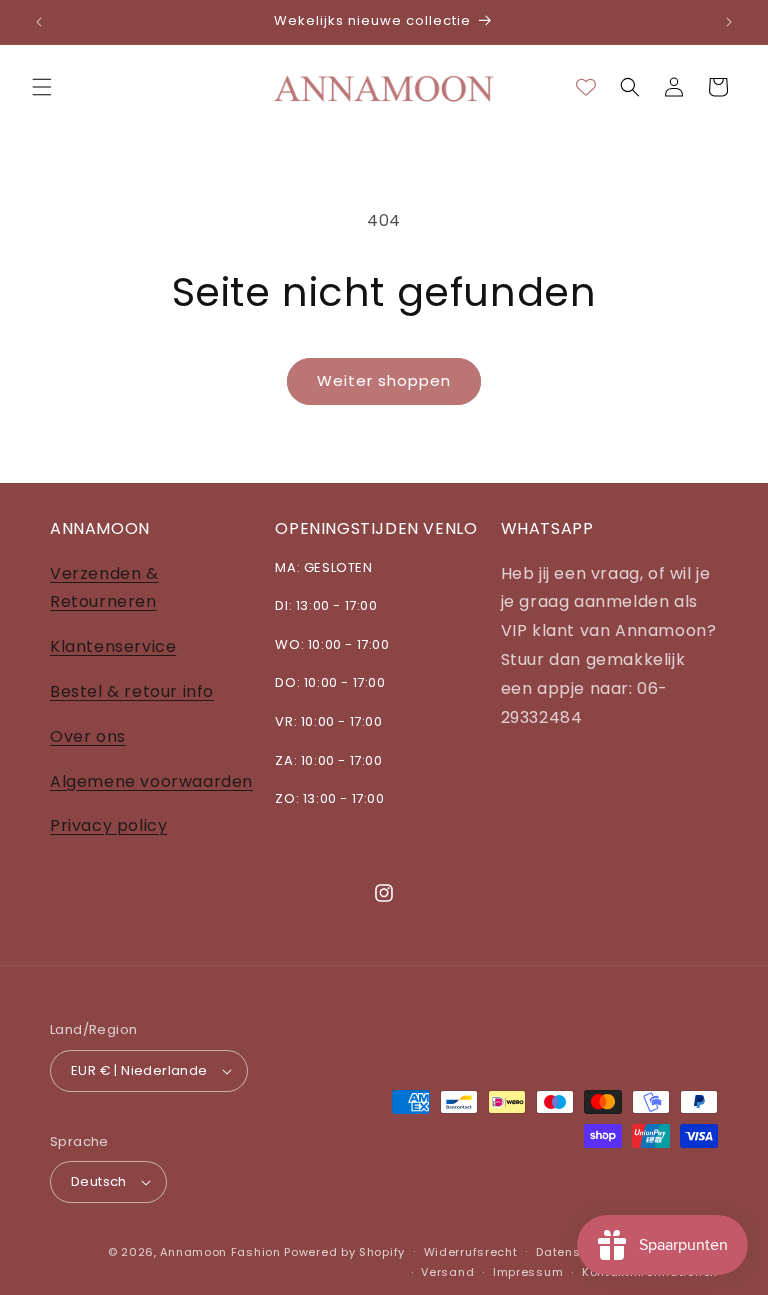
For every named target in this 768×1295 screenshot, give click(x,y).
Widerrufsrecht (471, 1252)
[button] (42, 87)
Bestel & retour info (132, 691)
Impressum (528, 1272)
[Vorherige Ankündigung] (39, 22)
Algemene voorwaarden (151, 781)
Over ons (88, 736)
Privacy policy (108, 825)
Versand (447, 1272)
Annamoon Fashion (220, 1252)
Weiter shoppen (384, 380)
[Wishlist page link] (586, 87)
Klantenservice (113, 646)
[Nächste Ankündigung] (729, 22)
